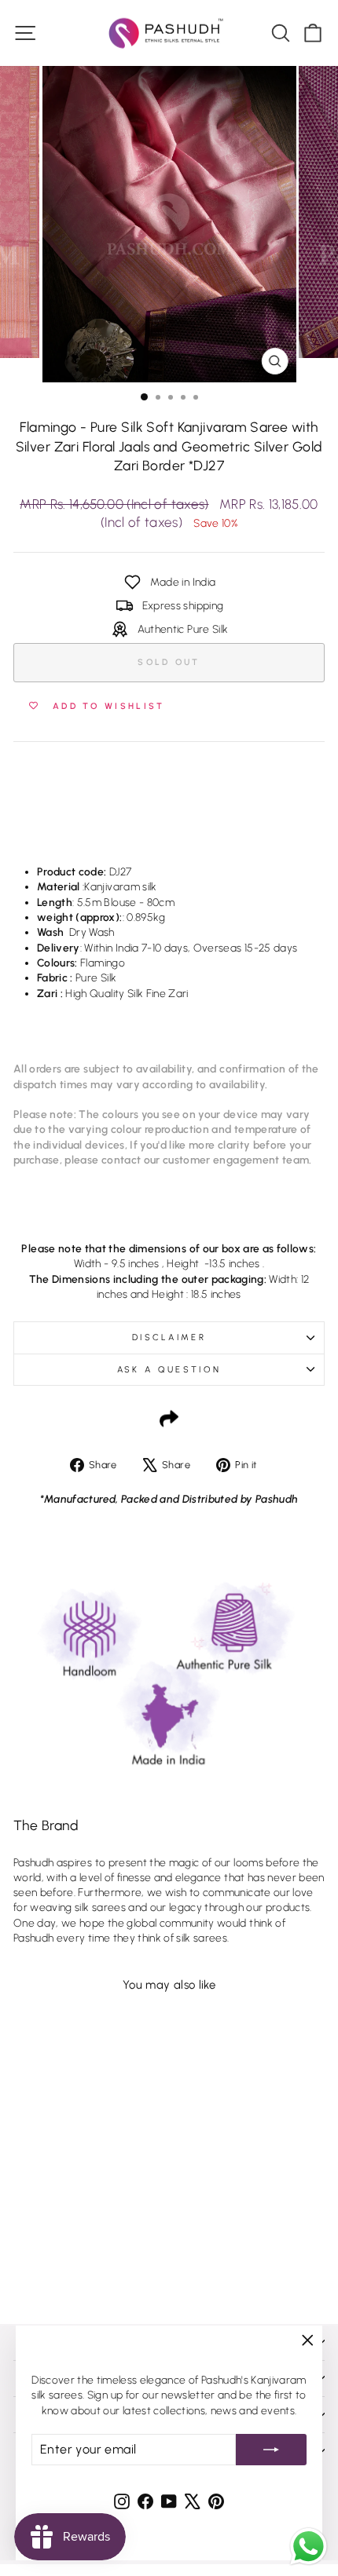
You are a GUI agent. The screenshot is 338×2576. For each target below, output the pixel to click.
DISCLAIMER (169, 1337)
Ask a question (169, 1370)
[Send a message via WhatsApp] (309, 2547)
